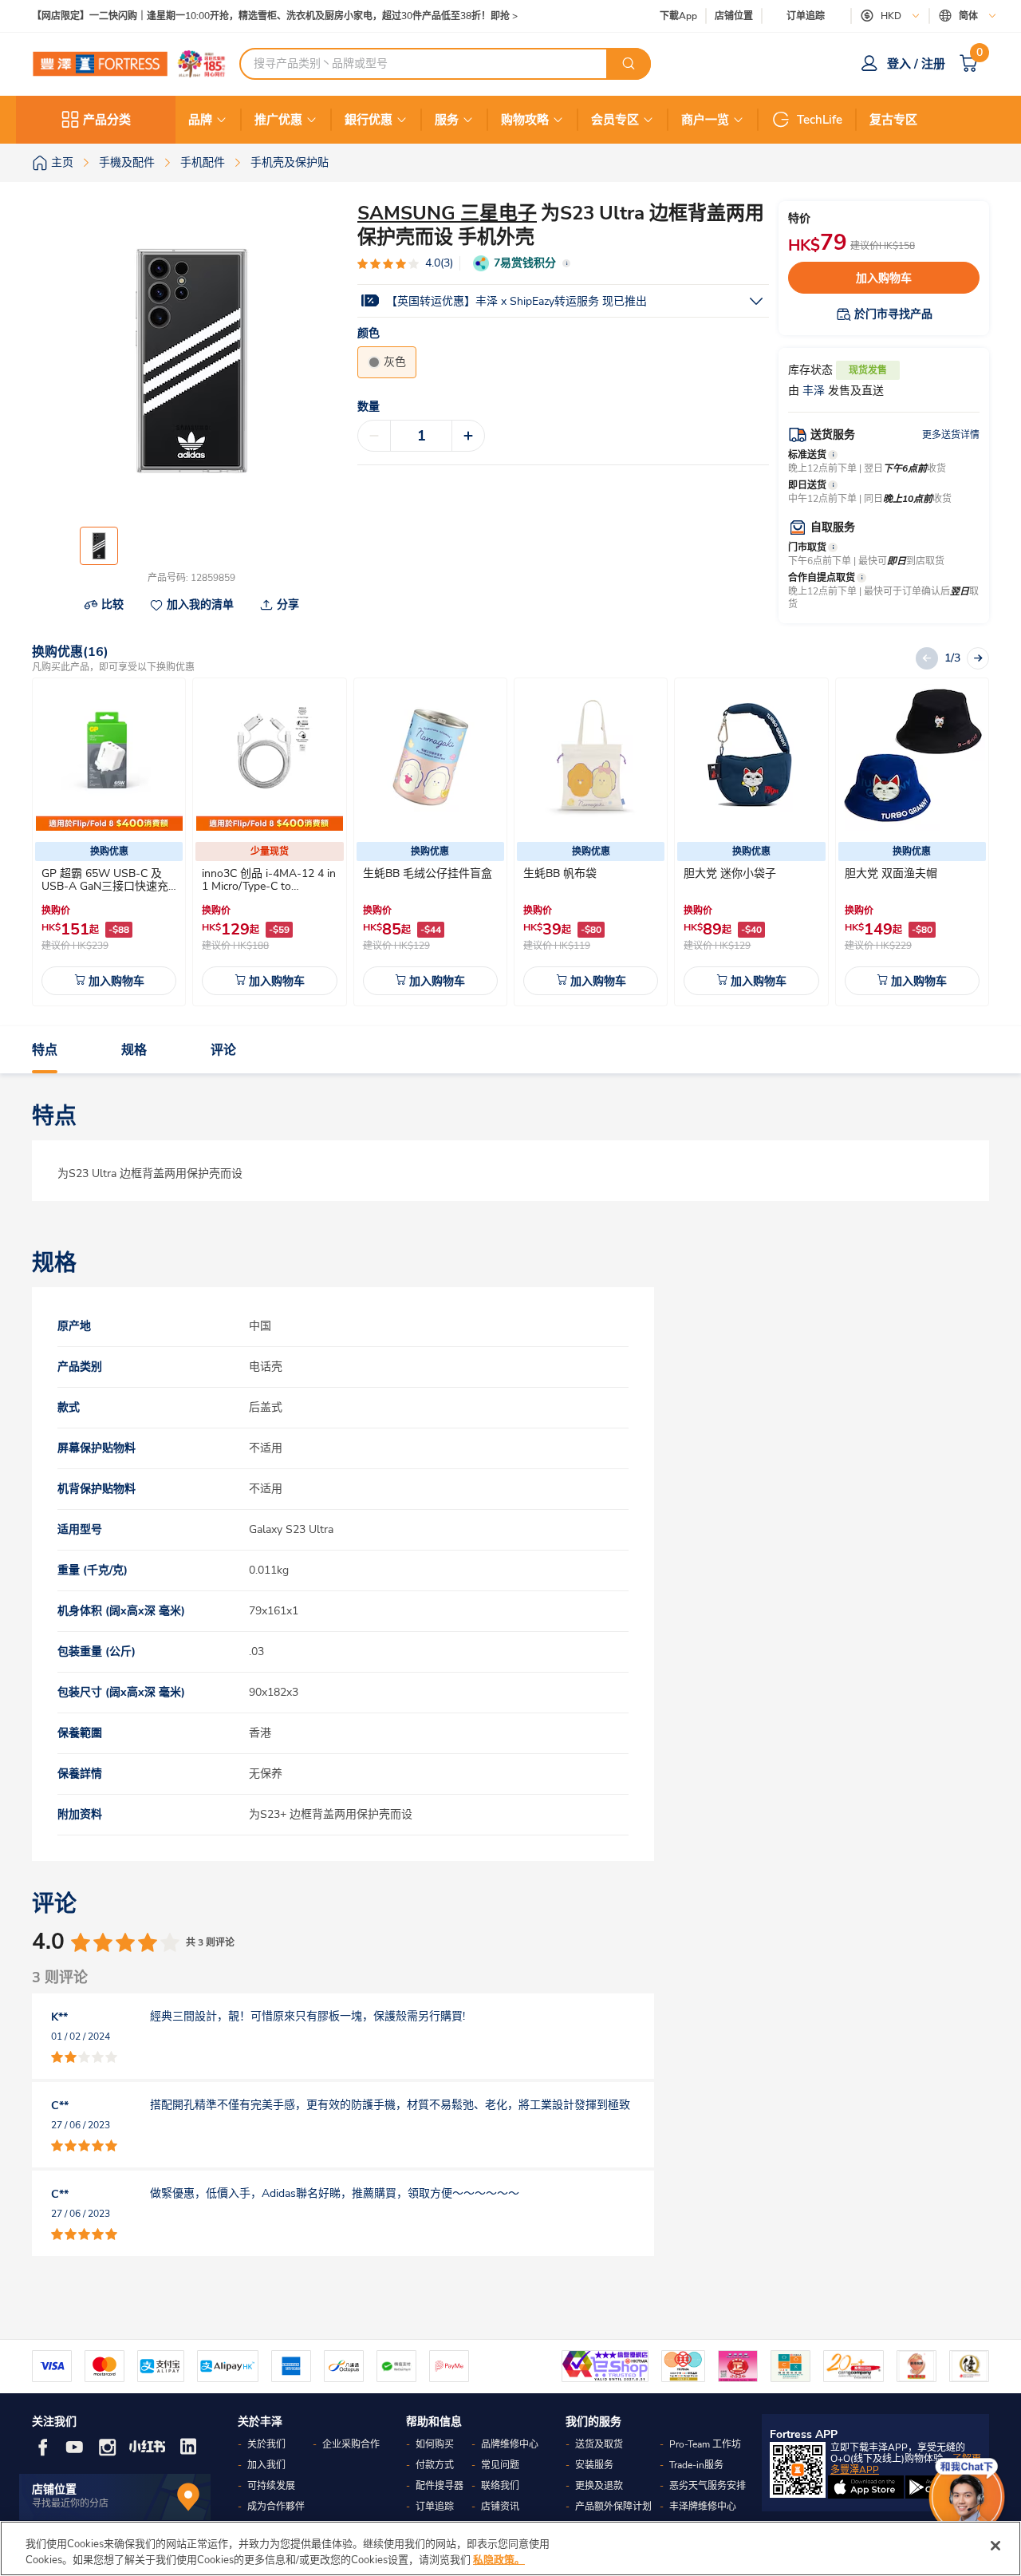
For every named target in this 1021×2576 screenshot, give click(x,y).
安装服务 (594, 2465)
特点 (45, 1050)
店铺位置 (734, 16)
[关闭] (995, 2546)
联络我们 (500, 2486)
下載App (678, 16)
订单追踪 (806, 16)
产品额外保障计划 (613, 2507)
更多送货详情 (951, 435)
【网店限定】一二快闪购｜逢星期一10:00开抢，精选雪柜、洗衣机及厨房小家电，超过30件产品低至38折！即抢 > (275, 16)
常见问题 (500, 2465)
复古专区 (893, 120)
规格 (134, 1050)
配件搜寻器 (440, 2486)
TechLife (820, 120)
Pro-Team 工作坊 (705, 2444)
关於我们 (266, 2444)
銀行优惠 (369, 120)
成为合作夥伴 (276, 2507)
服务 (447, 120)
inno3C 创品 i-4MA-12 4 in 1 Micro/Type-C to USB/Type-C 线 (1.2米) (269, 886)
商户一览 (705, 120)
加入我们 (266, 2465)
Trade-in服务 (696, 2465)
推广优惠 (278, 120)
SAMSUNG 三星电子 (447, 213)
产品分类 (107, 120)
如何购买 (435, 2444)
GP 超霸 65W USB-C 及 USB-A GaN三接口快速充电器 (105, 886)
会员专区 (615, 120)
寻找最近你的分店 (70, 2503)
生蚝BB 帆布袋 (560, 873)
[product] (109, 757)
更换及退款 (599, 2486)
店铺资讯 (500, 2507)
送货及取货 (599, 2444)
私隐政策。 (499, 2559)
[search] (629, 64)
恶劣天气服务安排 (708, 2486)
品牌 (200, 120)
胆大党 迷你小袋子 (730, 873)
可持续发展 (271, 2486)
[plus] (468, 436)
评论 (223, 1050)
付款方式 (435, 2465)
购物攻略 (525, 120)
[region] (510, 2548)
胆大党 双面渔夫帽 (891, 873)
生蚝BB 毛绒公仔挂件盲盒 (428, 873)
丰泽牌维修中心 (703, 2507)
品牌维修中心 (510, 2444)
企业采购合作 (351, 2444)
